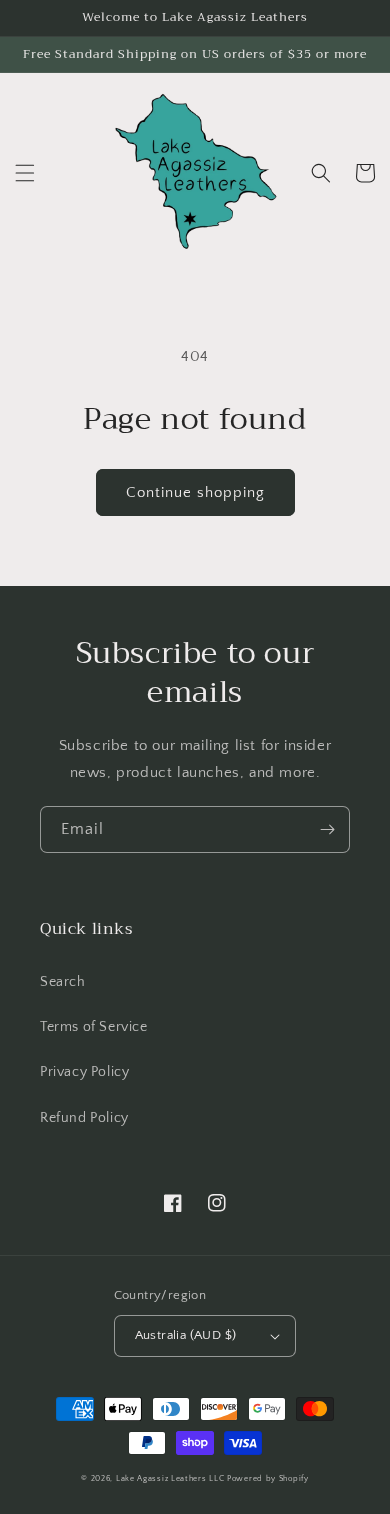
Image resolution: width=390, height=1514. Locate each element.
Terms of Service (94, 1027)
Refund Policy (84, 1118)
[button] (25, 173)
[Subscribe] (327, 829)
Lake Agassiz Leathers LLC (170, 1478)
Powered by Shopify (268, 1478)
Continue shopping (195, 492)
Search (63, 982)
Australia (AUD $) (186, 1335)
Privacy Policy (84, 1072)
